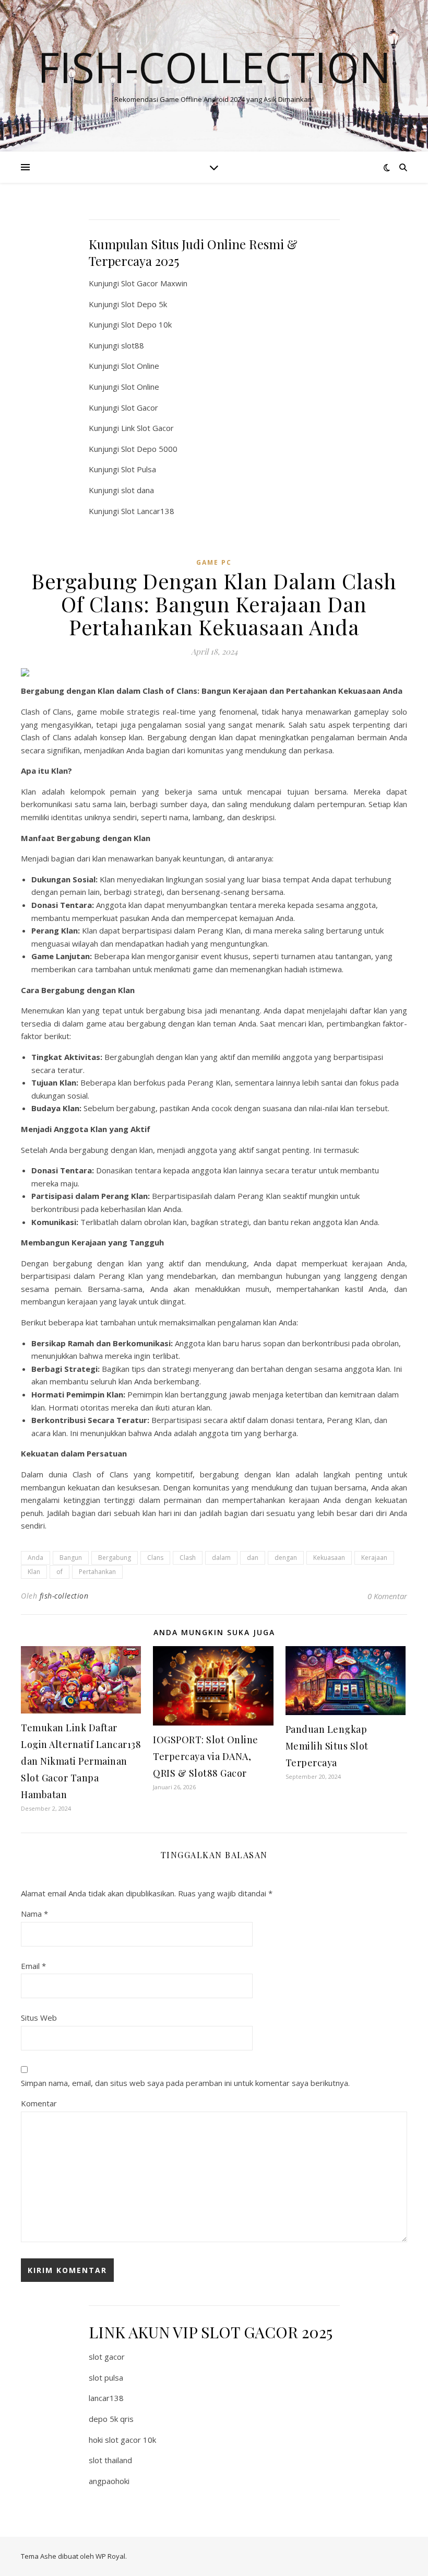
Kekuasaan (329, 1558)
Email (33, 1966)
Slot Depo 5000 (149, 449)
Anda (35, 1558)
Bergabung (115, 1558)
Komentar (39, 2103)
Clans (155, 1558)
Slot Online (140, 366)
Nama (34, 1914)
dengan (286, 1558)
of (60, 1572)
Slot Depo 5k (144, 304)
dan (253, 1558)
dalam (221, 1558)
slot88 (133, 345)
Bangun (71, 1558)
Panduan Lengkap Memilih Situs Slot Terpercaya (327, 1746)
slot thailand (110, 2460)
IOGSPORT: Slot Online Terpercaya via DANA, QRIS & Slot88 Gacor (206, 1756)
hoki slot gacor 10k (122, 2440)
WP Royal (110, 2556)
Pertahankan (97, 1572)
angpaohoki (109, 2481)
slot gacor (107, 2357)
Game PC (214, 562)
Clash (188, 1558)
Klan (34, 1572)
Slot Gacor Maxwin (154, 283)
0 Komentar (387, 1596)
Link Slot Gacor (147, 428)
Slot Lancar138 (148, 511)
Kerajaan (374, 1558)
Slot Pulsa (139, 469)
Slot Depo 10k (146, 324)
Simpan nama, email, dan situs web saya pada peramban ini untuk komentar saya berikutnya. (185, 2083)
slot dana (138, 490)
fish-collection (64, 1596)
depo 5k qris (111, 2419)
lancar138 (106, 2398)
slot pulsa (106, 2377)
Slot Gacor (140, 407)
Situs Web (39, 2018)
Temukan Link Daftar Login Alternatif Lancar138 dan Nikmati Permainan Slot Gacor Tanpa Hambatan (81, 1761)
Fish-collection (214, 67)
